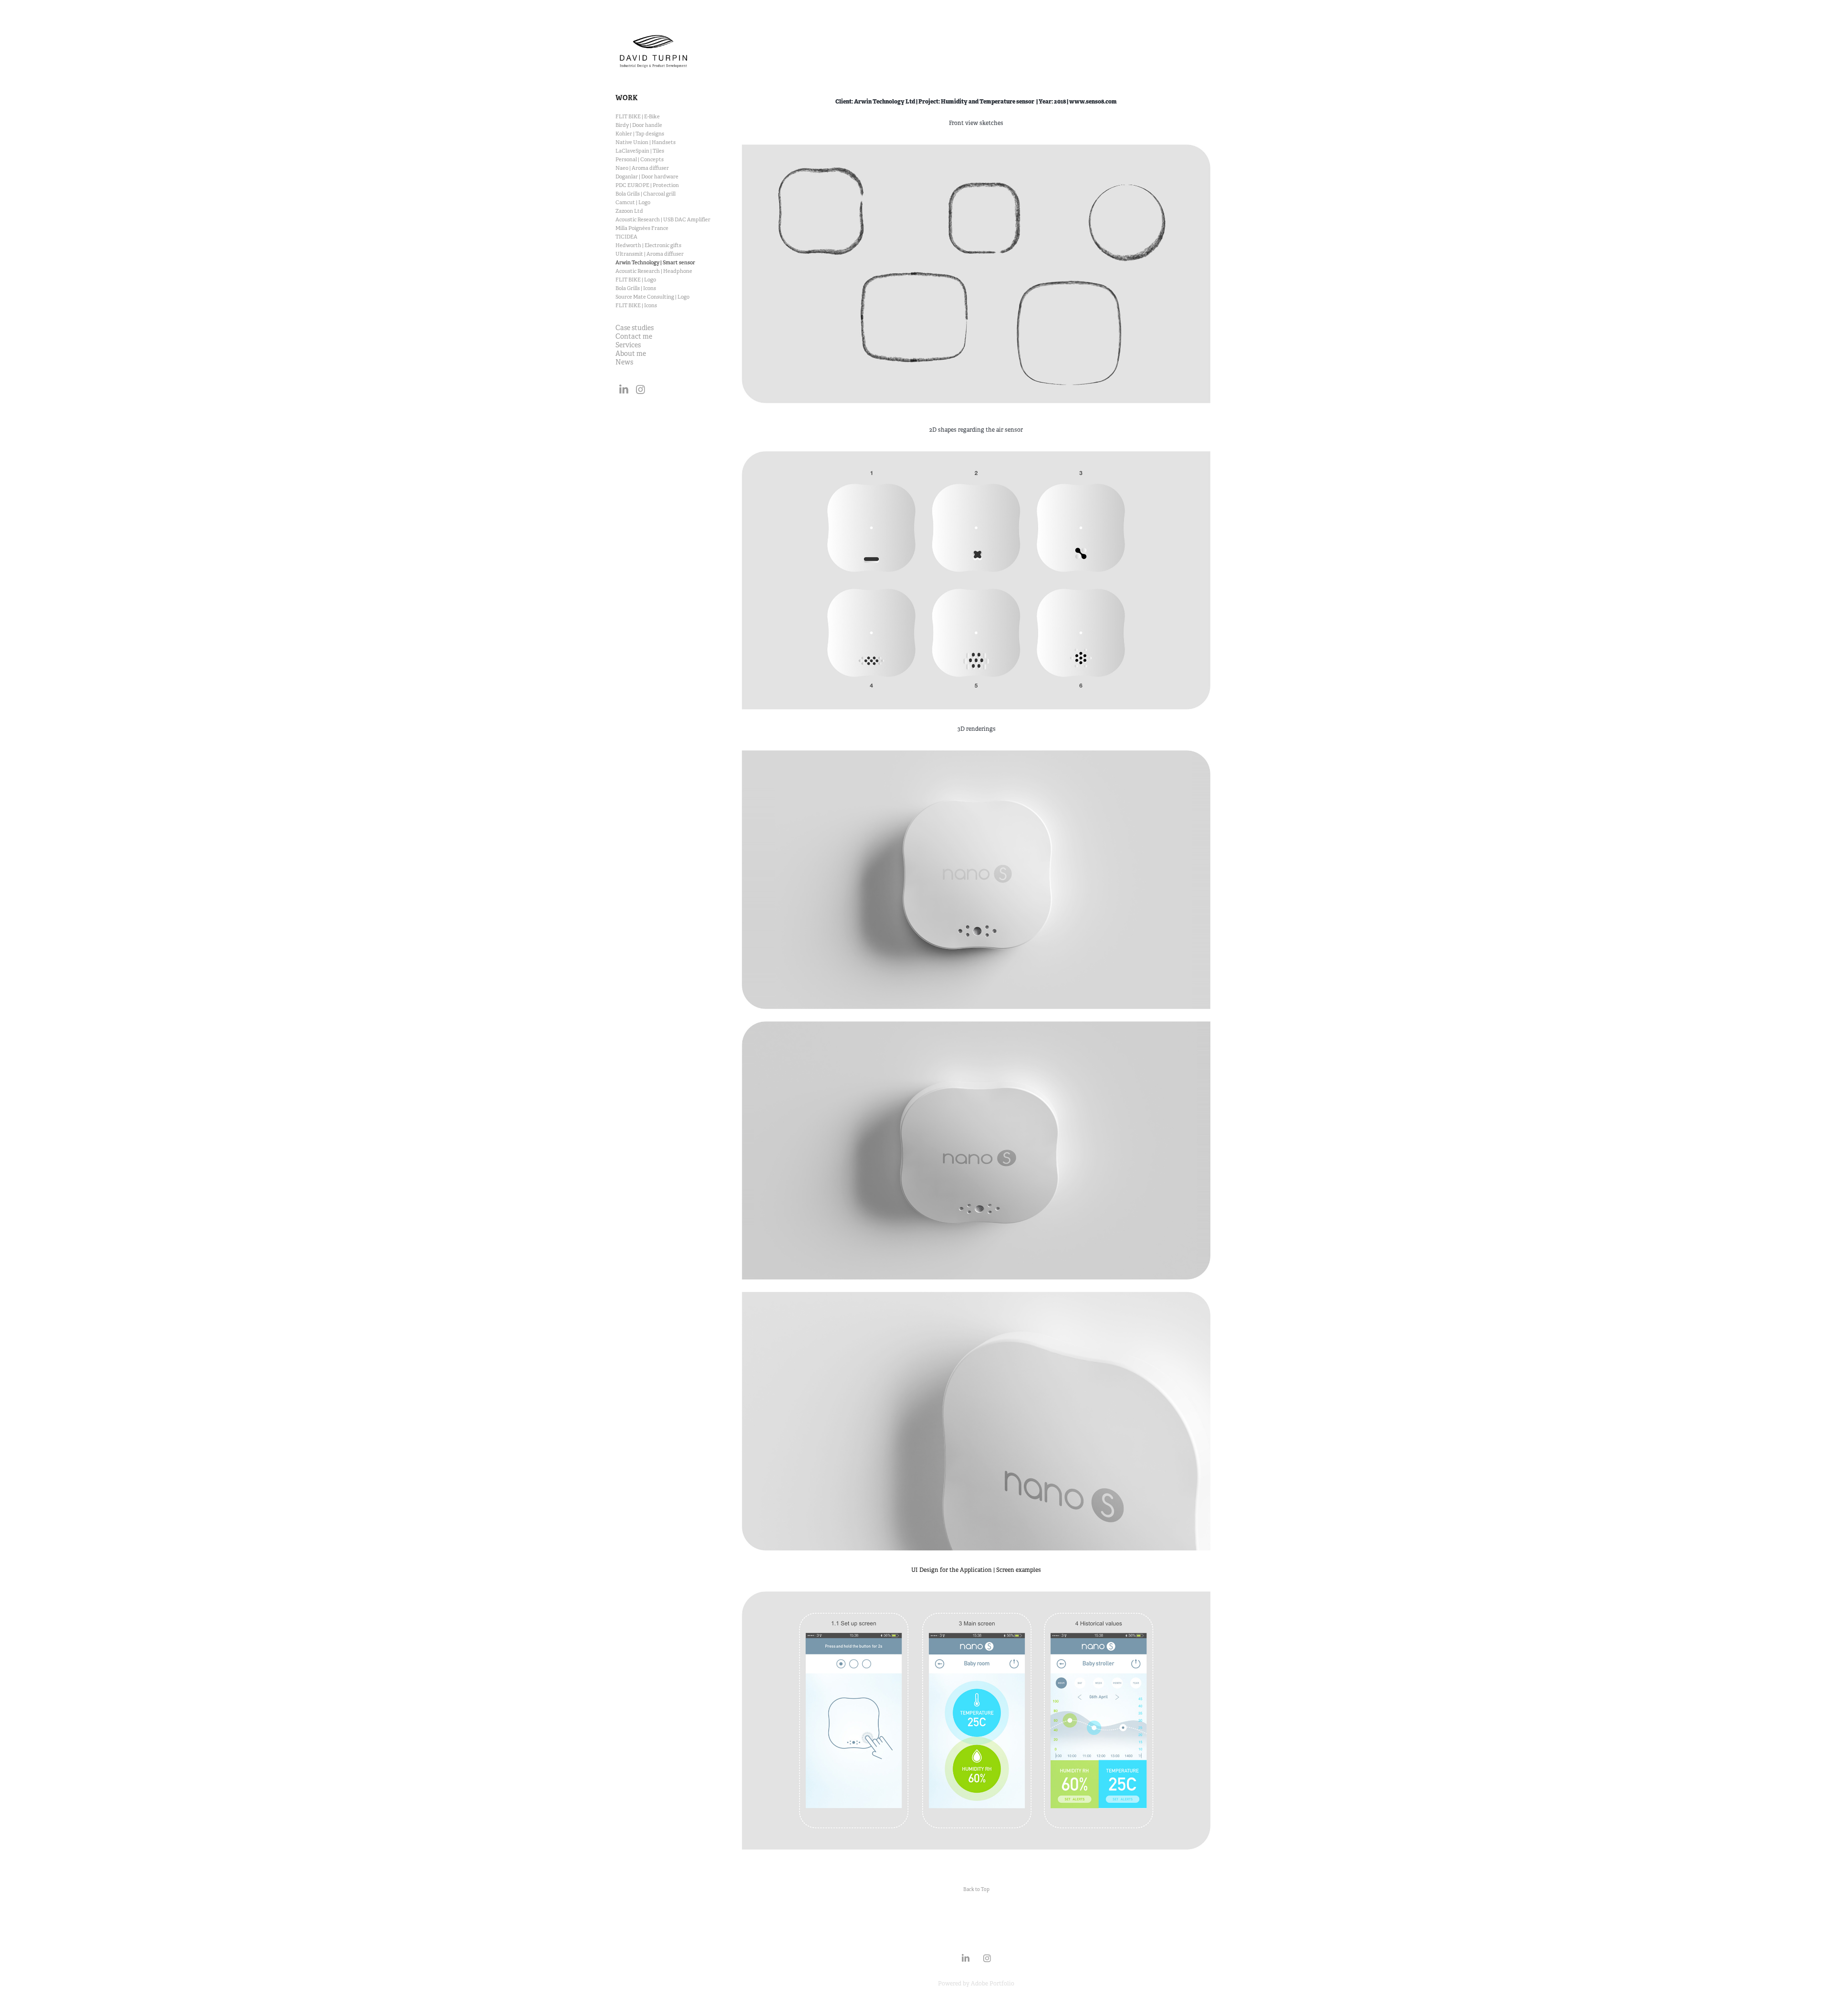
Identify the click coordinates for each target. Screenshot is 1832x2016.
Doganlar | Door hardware (647, 177)
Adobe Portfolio (993, 1984)
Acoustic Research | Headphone (654, 271)
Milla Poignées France (642, 228)
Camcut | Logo (633, 202)
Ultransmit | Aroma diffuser (650, 254)
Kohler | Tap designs (640, 134)
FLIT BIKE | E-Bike (638, 116)
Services (628, 345)
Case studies (635, 328)
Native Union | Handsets (645, 142)
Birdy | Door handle (639, 125)
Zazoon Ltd (629, 211)
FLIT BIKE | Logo (636, 280)
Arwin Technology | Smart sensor (655, 262)
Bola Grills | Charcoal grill (645, 194)
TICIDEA (626, 237)
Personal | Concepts (640, 159)
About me (631, 353)
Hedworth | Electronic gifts (648, 245)
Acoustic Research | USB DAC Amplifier (663, 219)
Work (627, 98)
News (624, 362)
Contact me (634, 336)
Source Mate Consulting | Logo (652, 297)
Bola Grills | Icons (636, 288)
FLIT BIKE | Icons (636, 305)
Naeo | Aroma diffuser (642, 168)
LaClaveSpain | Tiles (640, 151)
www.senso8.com (1093, 102)
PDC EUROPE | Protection (647, 185)
